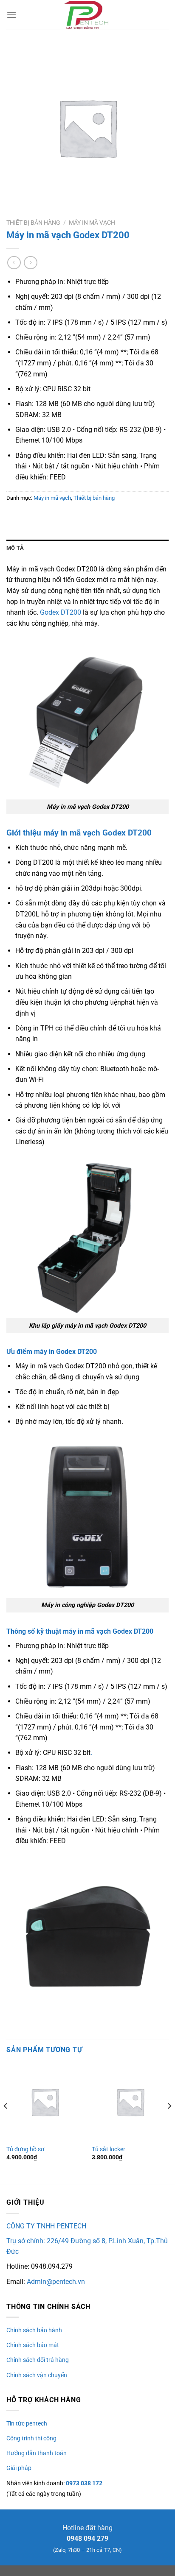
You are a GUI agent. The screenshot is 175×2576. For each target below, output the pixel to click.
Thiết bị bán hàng (33, 223)
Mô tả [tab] (15, 548)
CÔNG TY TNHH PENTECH (46, 2226)
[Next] (169, 2123)
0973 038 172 (83, 2483)
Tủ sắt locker (109, 2149)
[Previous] (6, 2123)
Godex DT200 (61, 612)
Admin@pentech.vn (56, 2282)
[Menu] (11, 15)
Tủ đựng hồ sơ (25, 2149)
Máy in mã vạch (92, 223)
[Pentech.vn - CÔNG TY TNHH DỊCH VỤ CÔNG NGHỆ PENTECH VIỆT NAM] (87, 15)
